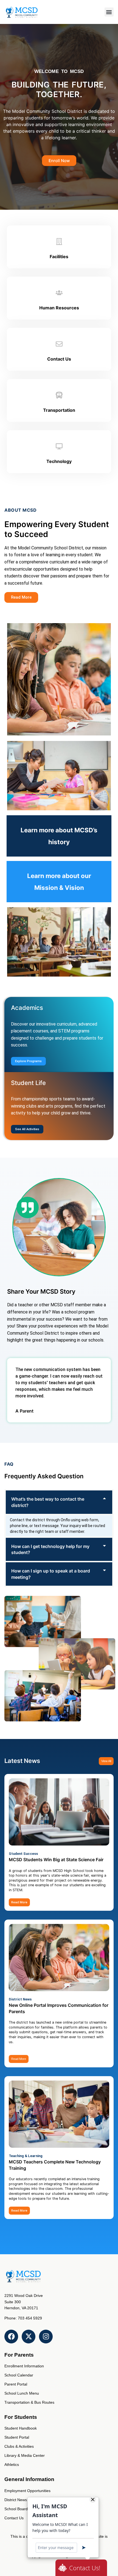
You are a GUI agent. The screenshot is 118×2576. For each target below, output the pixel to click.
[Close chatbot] (93, 2499)
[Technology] (59, 446)
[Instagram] (46, 2337)
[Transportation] (59, 395)
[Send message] (84, 2548)
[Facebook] (11, 2337)
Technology (59, 461)
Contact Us (59, 359)
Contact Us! (85, 2568)
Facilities (59, 257)
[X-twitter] (29, 2337)
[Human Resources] (59, 293)
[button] (109, 12)
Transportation (59, 410)
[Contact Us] (59, 344)
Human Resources (59, 308)
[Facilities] (59, 242)
